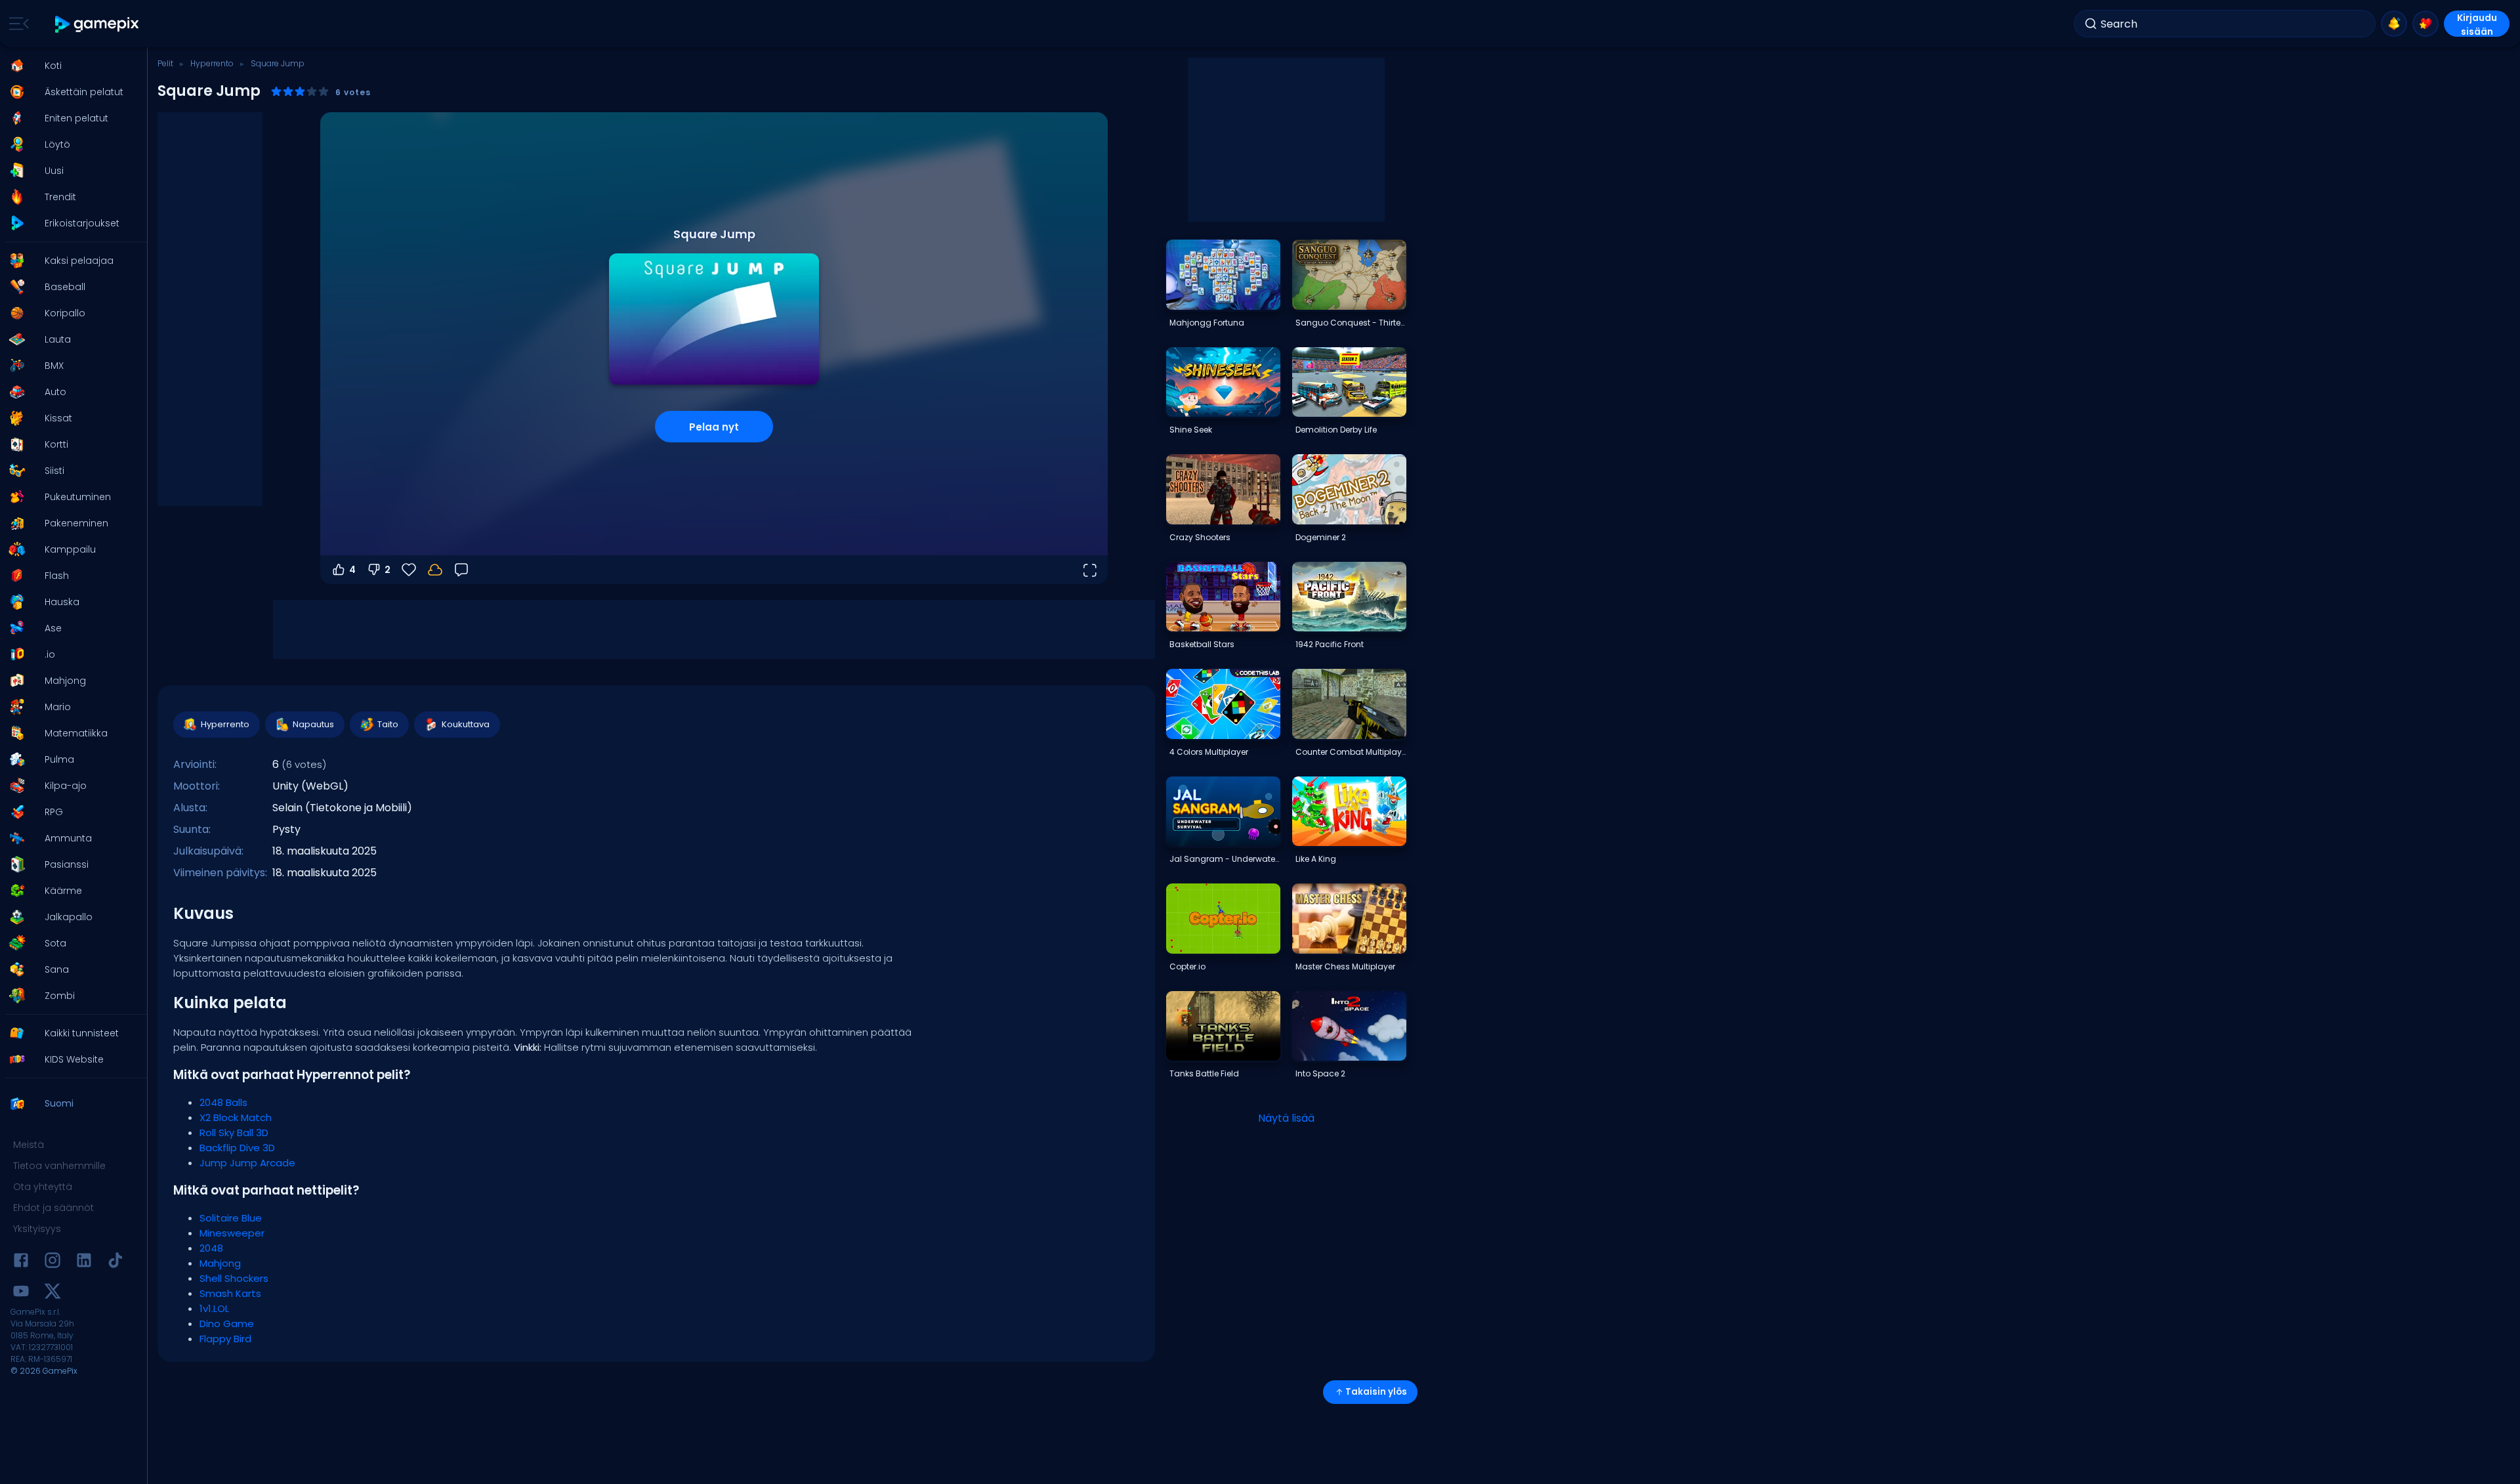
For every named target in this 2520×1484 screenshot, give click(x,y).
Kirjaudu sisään (2477, 24)
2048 (211, 1248)
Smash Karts (230, 1293)
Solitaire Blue (231, 1218)
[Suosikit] (2425, 24)
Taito (388, 724)
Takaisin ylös (1376, 1392)
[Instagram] (52, 1262)
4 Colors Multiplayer (1209, 752)
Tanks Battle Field (1204, 1073)
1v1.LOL (214, 1308)
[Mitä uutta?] (2394, 24)
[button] (70, 66)
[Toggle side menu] (16, 24)
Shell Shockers (234, 1278)
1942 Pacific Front (1330, 644)
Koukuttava (466, 724)
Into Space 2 (1320, 1073)
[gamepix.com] (97, 24)
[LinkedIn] (84, 1262)
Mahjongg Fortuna (1207, 323)
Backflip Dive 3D (237, 1148)
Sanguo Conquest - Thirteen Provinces (1351, 323)
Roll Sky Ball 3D (234, 1133)
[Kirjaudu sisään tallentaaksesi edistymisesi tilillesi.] (435, 570)
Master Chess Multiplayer (1345, 966)
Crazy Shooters (1200, 537)
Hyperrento (212, 63)
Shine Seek (1191, 430)
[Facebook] (21, 1262)
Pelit (165, 63)
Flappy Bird (225, 1339)
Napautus (313, 724)
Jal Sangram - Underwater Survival (1225, 859)
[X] (52, 1293)
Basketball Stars (1202, 644)
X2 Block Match (236, 1117)
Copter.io (1187, 966)
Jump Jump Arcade (247, 1163)
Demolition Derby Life (1336, 430)
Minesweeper (232, 1233)
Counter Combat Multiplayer (1351, 752)
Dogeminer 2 (1321, 537)
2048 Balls (223, 1102)
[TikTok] (115, 1262)
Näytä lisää (1286, 1118)
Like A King (1316, 859)
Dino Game (227, 1324)
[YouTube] (21, 1293)
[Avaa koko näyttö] (1089, 570)
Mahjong (220, 1263)
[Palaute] (461, 570)
